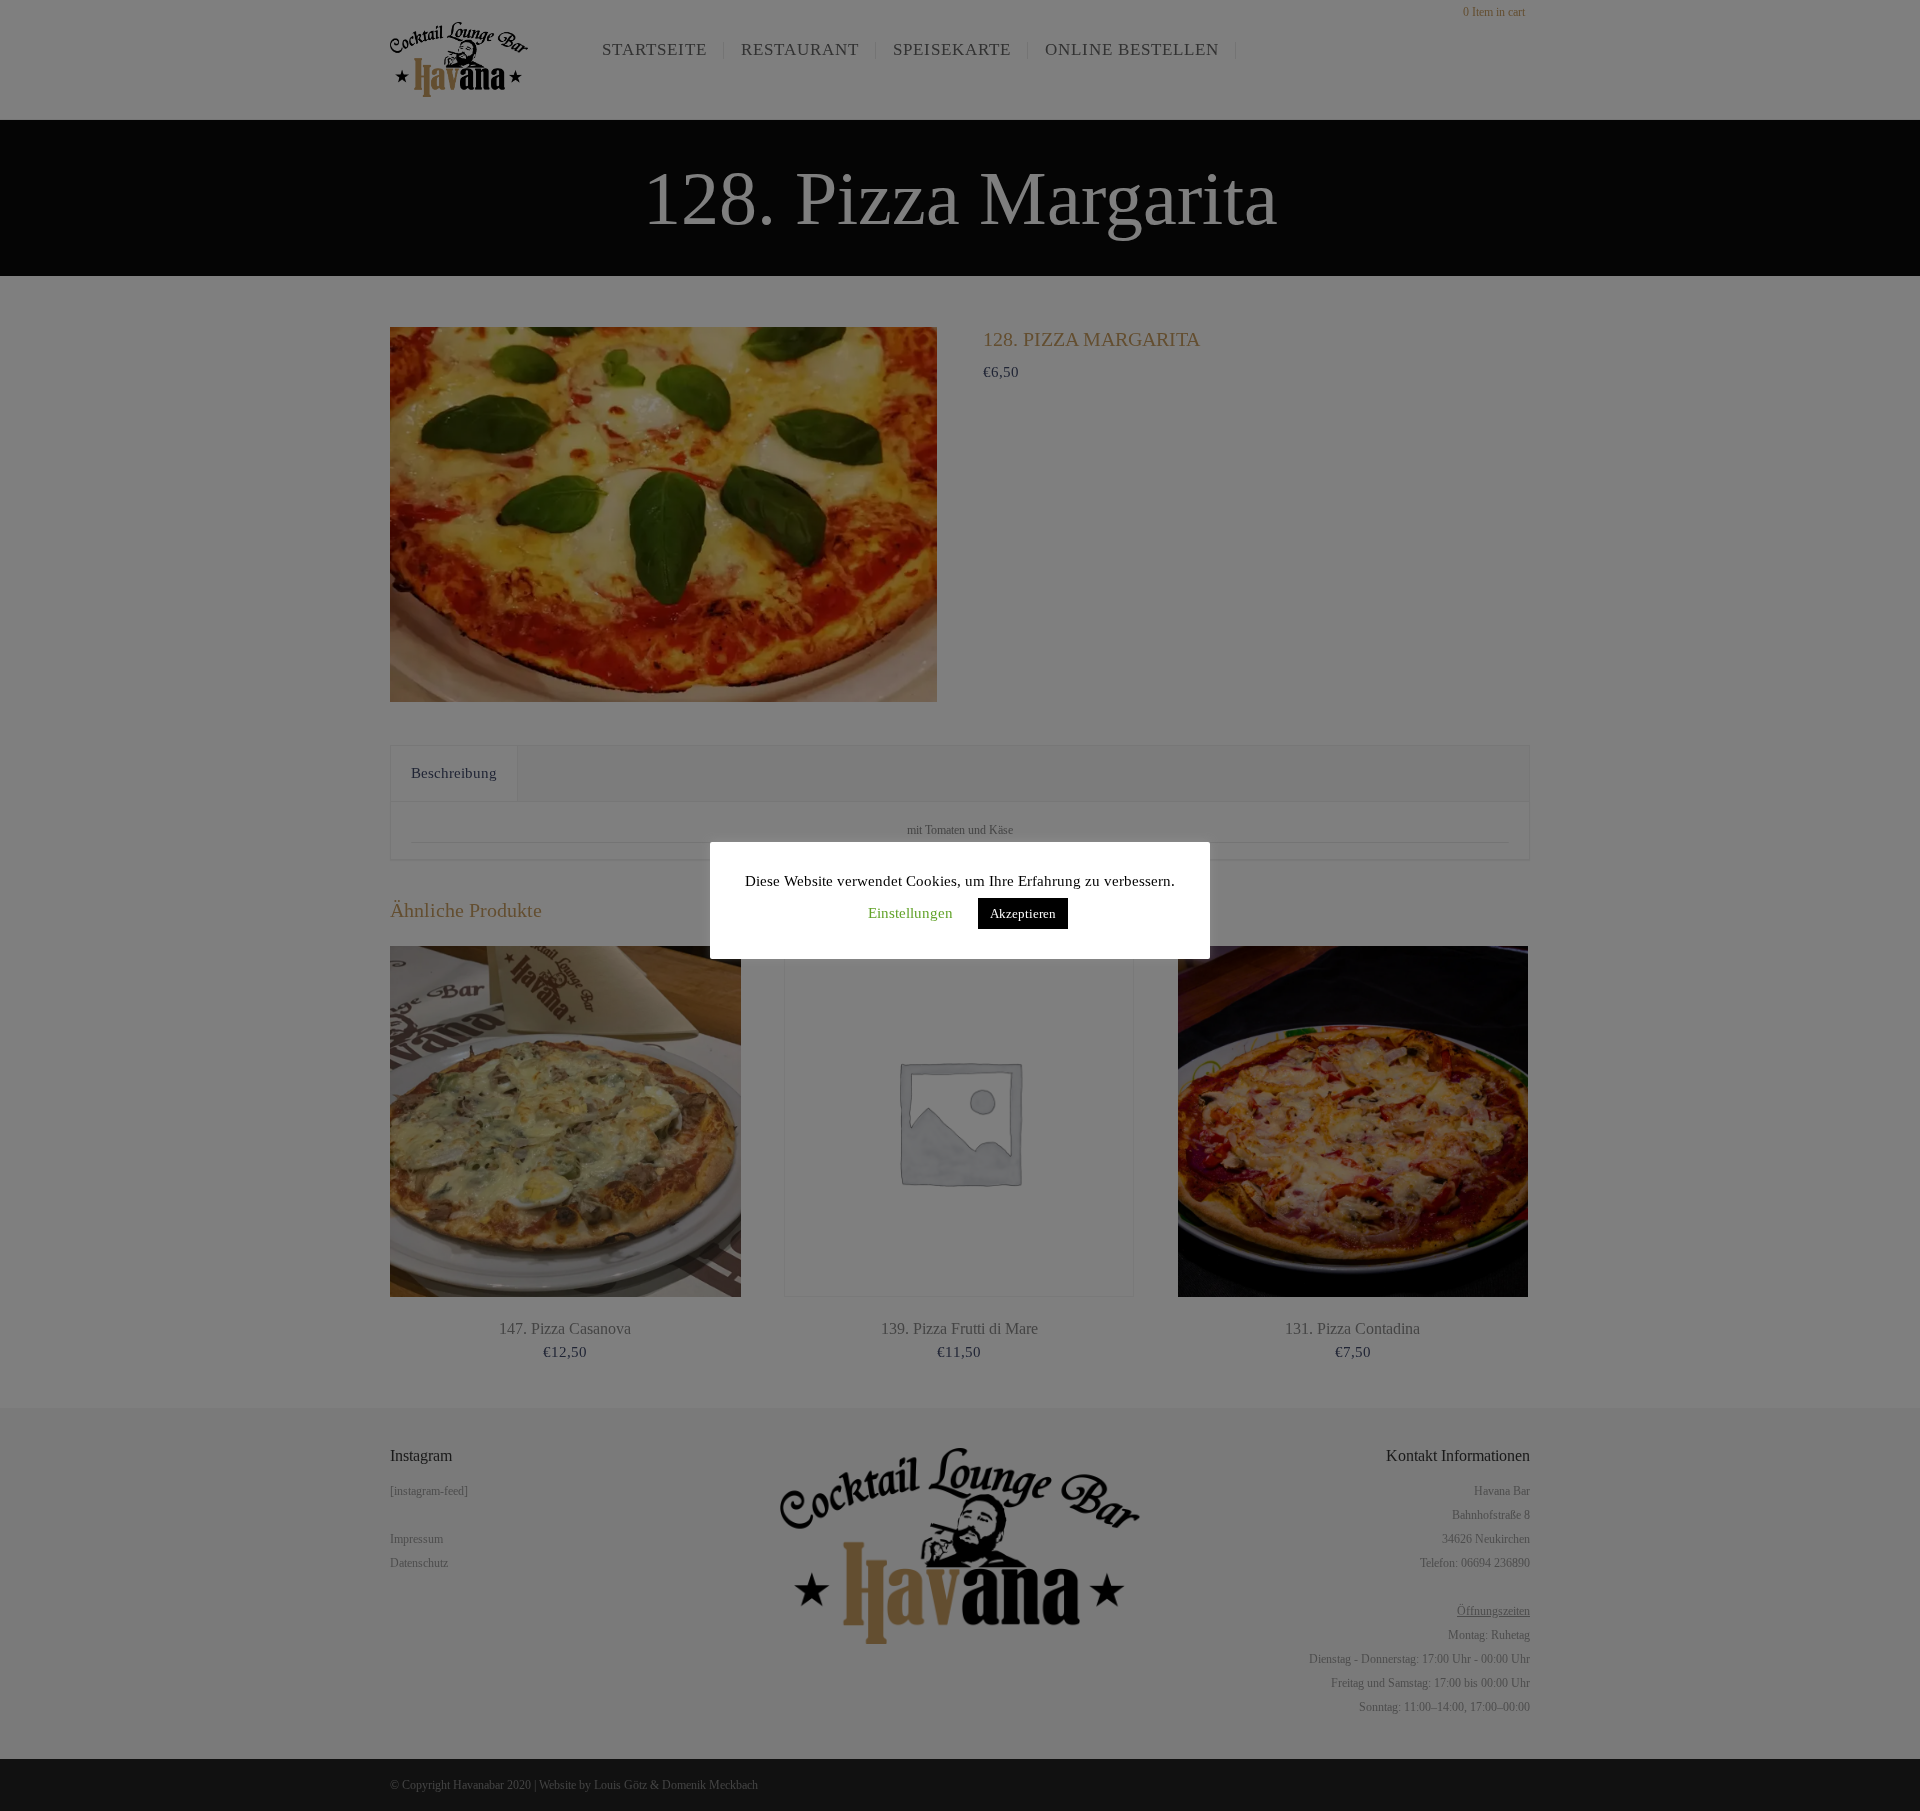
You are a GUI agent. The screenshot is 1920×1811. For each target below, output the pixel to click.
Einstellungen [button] (910, 913)
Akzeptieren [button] (1023, 913)
